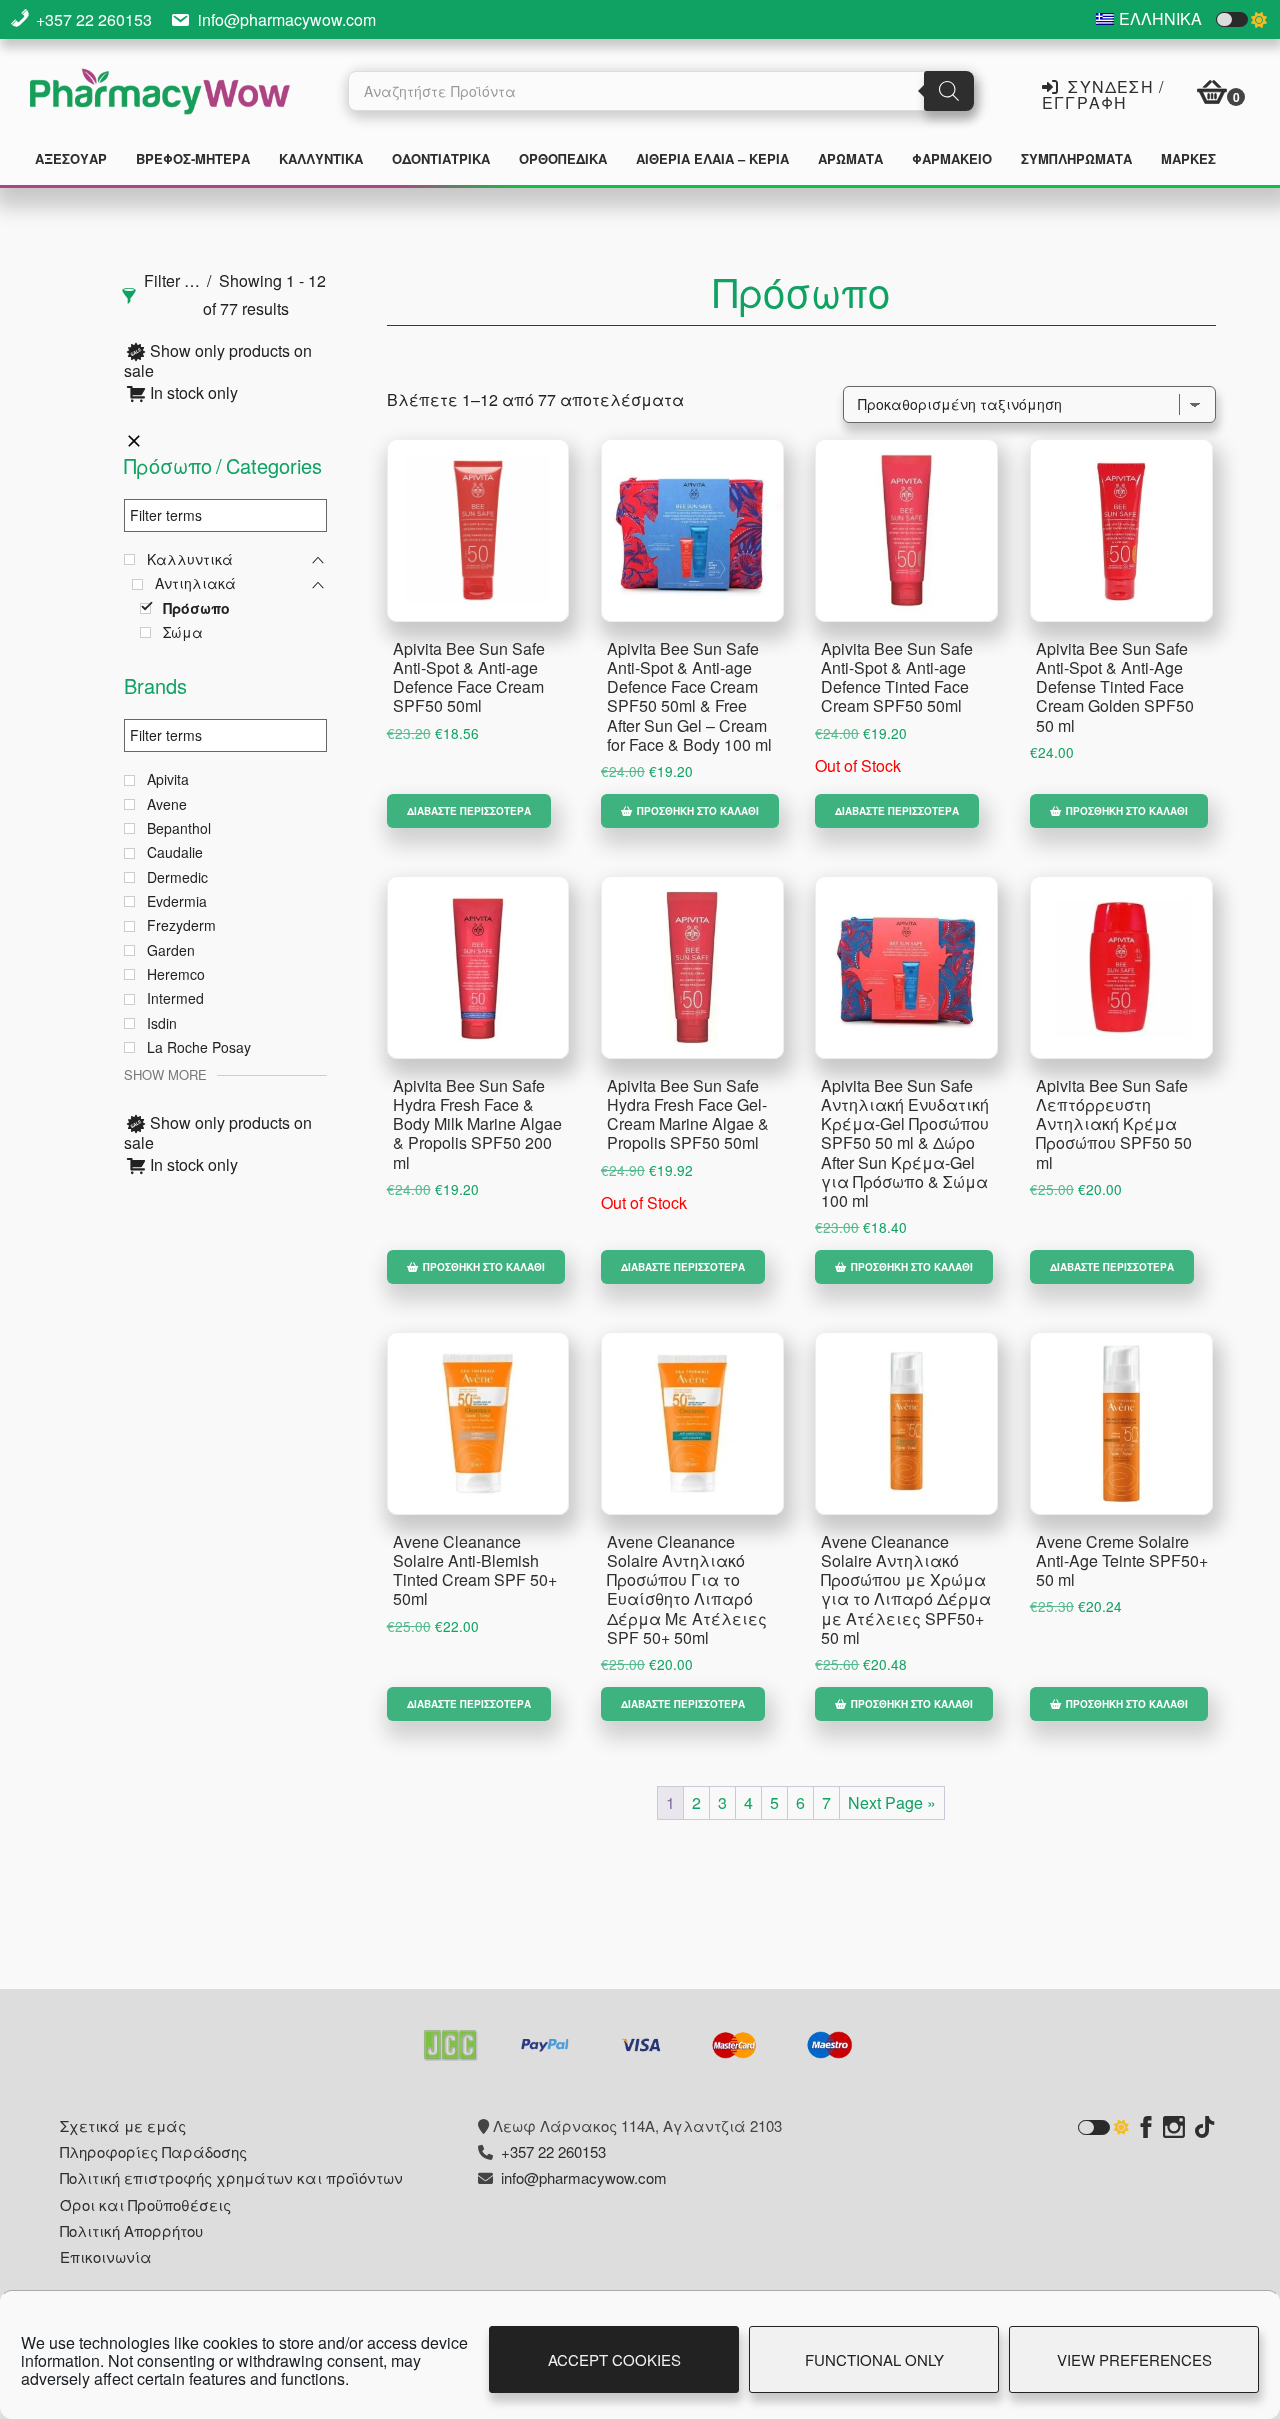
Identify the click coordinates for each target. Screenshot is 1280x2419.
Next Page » (892, 1802)
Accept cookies (614, 2359)
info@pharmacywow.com (287, 19)
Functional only (874, 2359)
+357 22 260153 (94, 19)
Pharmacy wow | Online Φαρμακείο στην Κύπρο (160, 94)
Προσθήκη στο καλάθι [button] (698, 811)
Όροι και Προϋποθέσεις (145, 2204)
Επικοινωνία (106, 2256)
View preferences (1134, 2359)
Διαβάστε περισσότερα (469, 811)
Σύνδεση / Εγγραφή (1103, 93)
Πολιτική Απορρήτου (131, 2230)
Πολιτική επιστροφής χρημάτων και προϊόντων (231, 2177)
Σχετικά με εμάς (123, 2125)
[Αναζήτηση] (949, 91)
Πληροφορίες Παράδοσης (153, 2151)
